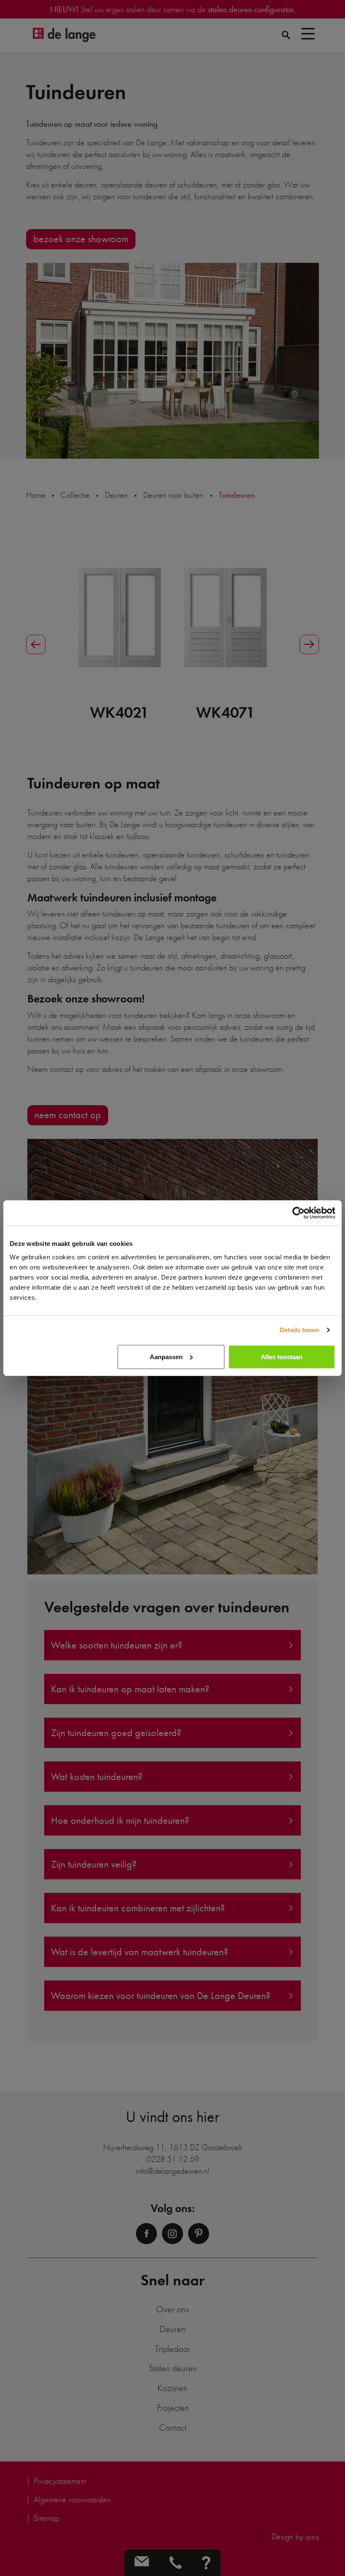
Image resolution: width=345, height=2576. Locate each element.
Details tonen (299, 1330)
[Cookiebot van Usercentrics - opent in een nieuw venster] (299, 1213)
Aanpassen (166, 1356)
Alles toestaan (282, 1356)
